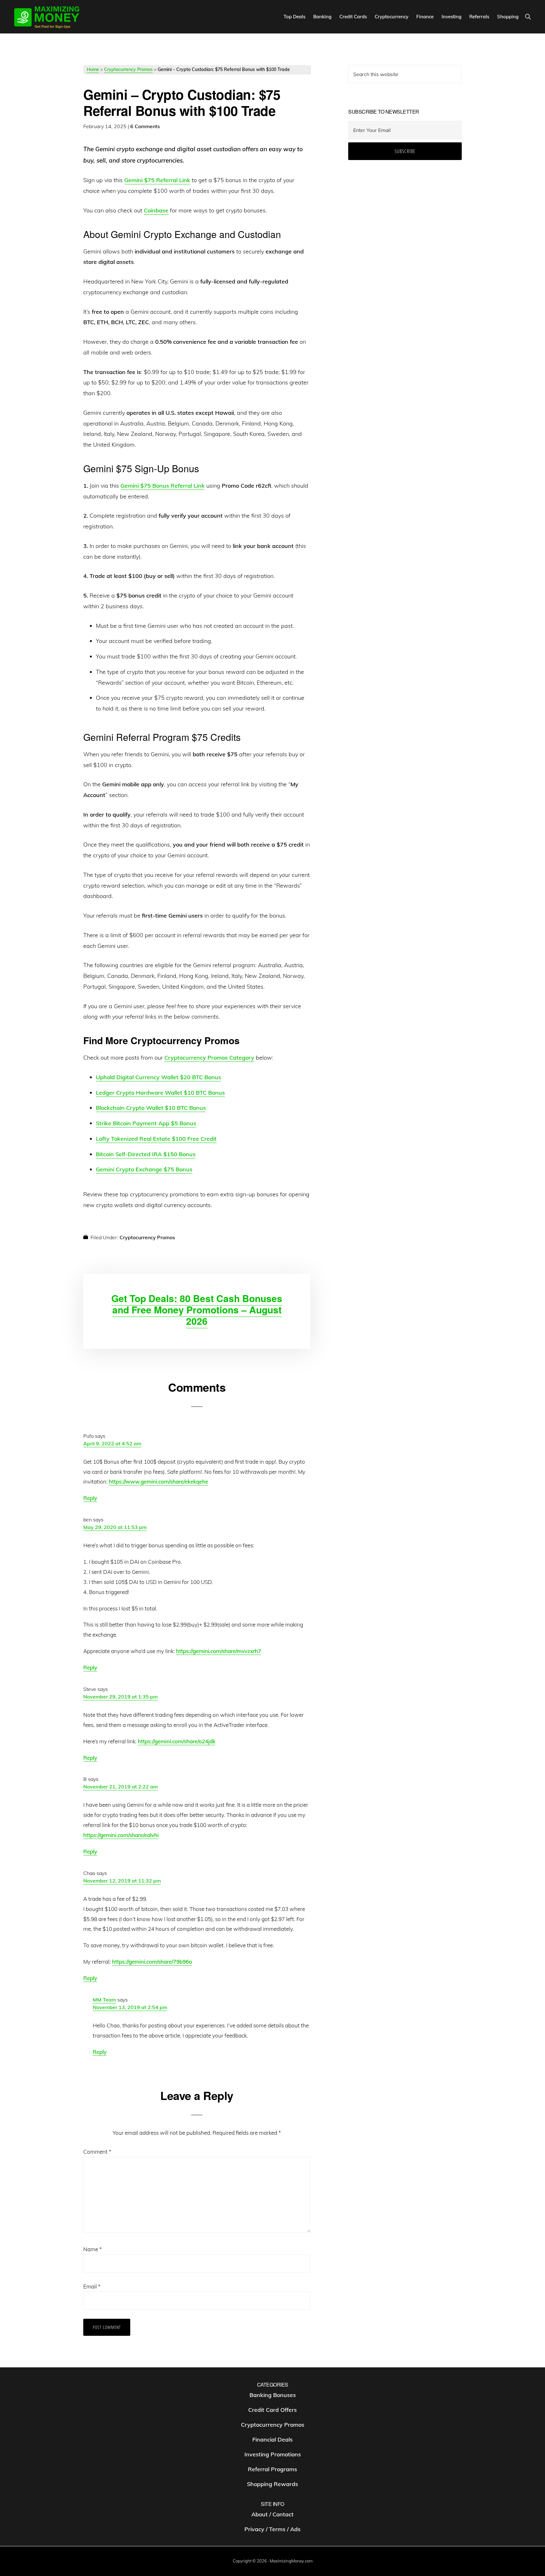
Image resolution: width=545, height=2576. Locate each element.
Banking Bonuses (273, 2395)
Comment (97, 2152)
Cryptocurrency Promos (128, 69)
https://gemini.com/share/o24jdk (177, 1741)
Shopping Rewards (272, 2484)
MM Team (104, 2000)
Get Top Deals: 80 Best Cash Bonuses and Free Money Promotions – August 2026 (197, 1309)
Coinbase (156, 210)
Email (92, 2286)
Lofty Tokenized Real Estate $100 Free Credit (156, 1139)
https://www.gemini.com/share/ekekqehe (158, 1481)
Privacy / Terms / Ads (272, 2529)
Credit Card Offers (272, 2410)
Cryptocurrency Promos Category (209, 1058)
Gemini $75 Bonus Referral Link (163, 486)
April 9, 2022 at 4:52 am (112, 1443)
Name (93, 2249)
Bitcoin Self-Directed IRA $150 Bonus (146, 1154)
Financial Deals (272, 2439)
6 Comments (145, 126)
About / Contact (272, 2515)
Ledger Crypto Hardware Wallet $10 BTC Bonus (160, 1093)
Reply (90, 1498)
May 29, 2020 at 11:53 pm (115, 1527)
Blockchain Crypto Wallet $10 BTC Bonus (151, 1108)
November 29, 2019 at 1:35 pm (120, 1697)
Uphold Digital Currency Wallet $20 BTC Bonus (158, 1077)
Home (93, 69)
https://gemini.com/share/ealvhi (121, 1835)
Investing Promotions (273, 2454)
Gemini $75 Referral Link (157, 180)
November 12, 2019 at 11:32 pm (122, 1881)
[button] (528, 17)
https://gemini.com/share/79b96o (152, 1962)
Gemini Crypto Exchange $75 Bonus (144, 1169)
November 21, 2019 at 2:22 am (120, 1787)
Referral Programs (272, 2469)
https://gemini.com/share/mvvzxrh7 (219, 1651)
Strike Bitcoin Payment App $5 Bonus (146, 1123)
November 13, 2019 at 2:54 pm (130, 2007)
